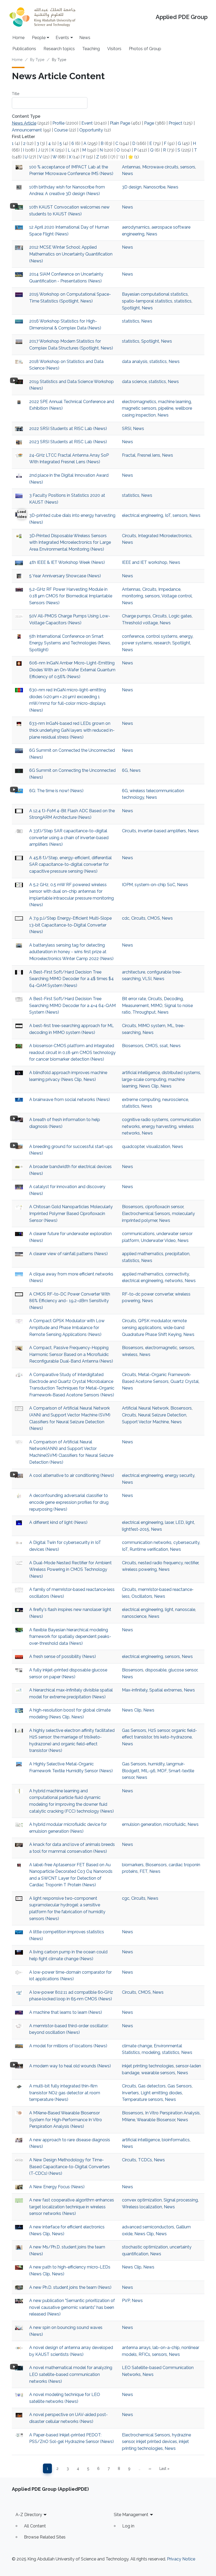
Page (149, 123)
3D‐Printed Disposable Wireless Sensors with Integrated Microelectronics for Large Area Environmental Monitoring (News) (70, 542)
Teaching (91, 49)
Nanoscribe (154, 187)
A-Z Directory (29, 2515)
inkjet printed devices (157, 2442)
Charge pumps (136, 616)
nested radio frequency (160, 1563)
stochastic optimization (145, 2247)
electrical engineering (143, 515)
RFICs (144, 2354)
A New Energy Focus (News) (57, 2187)
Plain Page (120, 123)
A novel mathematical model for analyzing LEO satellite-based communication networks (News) (71, 2374)
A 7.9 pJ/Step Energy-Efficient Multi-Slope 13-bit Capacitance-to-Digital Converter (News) (70, 925)
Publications (24, 49)
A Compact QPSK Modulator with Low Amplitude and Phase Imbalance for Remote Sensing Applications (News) (67, 1327)
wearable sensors (158, 2073)
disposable (156, 1670)
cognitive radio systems (145, 1120)
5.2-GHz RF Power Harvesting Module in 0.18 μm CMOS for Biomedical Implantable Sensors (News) (71, 596)
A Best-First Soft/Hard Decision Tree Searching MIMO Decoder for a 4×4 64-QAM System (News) (72, 1005)
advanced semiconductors (148, 2227)
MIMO (157, 1006)
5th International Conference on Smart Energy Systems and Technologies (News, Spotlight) (70, 643)
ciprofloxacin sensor (164, 1207)
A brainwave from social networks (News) (70, 1100)
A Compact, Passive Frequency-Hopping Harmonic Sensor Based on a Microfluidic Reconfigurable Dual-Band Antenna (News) (71, 1354)
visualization (158, 1147)
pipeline (166, 408)
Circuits (129, 536)
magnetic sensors (139, 408)
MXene (129, 2120)
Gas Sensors (134, 1730)
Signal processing (181, 2200)
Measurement (135, 1006)
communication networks (147, 1542)
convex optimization (142, 2200)
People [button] (39, 38)
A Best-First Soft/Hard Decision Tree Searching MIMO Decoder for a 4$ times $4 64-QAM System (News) (72, 979)
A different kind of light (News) (58, 1522)
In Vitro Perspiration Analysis (172, 2113)
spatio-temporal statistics (147, 301)
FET (144, 1871)
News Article (24, 123)
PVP (126, 2301)
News (85, 38)
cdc (126, 918)
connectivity (177, 1274)
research (162, 643)
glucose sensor (183, 1670)
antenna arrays (136, 2348)
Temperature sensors (143, 2099)
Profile (58, 123)
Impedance (169, 589)
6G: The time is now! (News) (56, 791)
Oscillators (142, 1596)
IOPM (127, 885)
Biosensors (133, 1046)
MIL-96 (148, 1771)
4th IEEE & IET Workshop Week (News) (67, 562)
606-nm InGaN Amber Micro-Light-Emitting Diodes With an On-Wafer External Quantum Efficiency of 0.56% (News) (72, 670)
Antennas (131, 167)
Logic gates (180, 616)
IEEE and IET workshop (145, 562)
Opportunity (91, 130)
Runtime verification (149, 1549)
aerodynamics (136, 227)
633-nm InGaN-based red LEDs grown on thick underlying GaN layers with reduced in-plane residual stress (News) (72, 730)
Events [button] (62, 38)
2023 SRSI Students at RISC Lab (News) (68, 442)
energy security (180, 1475)
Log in (128, 2526)
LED (180, 1522)
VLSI (147, 979)
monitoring (132, 596)
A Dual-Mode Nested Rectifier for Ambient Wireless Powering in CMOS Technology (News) (70, 1570)
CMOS (154, 918)
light (190, 1522)
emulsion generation (142, 1824)
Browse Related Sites (45, 2537)
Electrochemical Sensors (146, 1214)
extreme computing (141, 1100)
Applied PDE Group (182, 17)
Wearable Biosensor (156, 2120)
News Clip (149, 1086)
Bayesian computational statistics (155, 294)
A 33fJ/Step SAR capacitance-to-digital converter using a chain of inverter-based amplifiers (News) (69, 838)
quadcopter (133, 1147)
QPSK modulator (154, 1321)
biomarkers (133, 1865)
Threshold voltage (140, 623)
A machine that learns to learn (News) (66, 2012)
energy (186, 636)
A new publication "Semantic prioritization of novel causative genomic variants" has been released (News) (72, 2307)
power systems (137, 643)
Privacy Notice (181, 2559)
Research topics (59, 49)
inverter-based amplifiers (162, 831)
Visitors (114, 49)
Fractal (129, 455)
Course (61, 130)
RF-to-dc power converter (148, 1294)
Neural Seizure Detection (162, 1415)
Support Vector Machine (145, 1422)
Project (175, 123)
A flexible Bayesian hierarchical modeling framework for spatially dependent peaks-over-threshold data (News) (70, 1637)
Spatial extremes (166, 1690)
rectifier (192, 1563)
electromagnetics (139, 402)
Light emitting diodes (161, 2093)
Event (87, 123)
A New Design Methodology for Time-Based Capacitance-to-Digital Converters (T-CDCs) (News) (70, 2167)
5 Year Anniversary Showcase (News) (65, 576)
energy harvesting (159, 1126)
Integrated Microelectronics (165, 536)
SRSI (127, 429)
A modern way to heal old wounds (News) (70, 2066)
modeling (151, 2052)
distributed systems (181, 1073)
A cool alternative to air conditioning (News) (72, 1475)
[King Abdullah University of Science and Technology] (42, 17)
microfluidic (175, 1824)
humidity (156, 1764)
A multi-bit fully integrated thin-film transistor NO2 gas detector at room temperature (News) (65, 2093)
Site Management (131, 2515)
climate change (137, 2046)
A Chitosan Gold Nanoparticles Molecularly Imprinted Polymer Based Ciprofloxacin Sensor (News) (71, 1213)
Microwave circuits (160, 167)
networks (174, 1281)
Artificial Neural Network (145, 1408)
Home (18, 38)
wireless (130, 1355)
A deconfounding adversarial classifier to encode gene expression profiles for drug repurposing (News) (69, 1502)
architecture (134, 972)
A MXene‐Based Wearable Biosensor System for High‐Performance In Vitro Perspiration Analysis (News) (66, 2120)
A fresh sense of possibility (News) (63, 1656)
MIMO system (152, 1026)
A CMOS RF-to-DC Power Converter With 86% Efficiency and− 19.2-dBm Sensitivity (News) (70, 1301)
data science (134, 382)
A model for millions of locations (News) (68, 2046)
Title (16, 94)
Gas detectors (152, 2086)
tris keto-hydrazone (173, 1737)
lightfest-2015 (136, 1529)
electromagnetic (161, 1348)
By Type (37, 60)
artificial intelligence (141, 1073)
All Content (35, 2526)
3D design (132, 187)
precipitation (177, 1254)
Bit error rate (134, 999)
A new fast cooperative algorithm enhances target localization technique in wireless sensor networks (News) (72, 2207)
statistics (183, 301)
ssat (164, 1046)
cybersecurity (186, 1542)
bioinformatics (176, 2140)
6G (125, 770)
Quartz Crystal (185, 1381)
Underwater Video (158, 1240)
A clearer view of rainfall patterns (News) (68, 1254)
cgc (126, 1898)
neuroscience (175, 1100)
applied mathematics (143, 1254)
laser (169, 1522)
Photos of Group (145, 49)
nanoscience (134, 1616)
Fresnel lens (149, 455)
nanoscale (185, 1610)
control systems (162, 636)
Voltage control (177, 596)
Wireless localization (142, 2207)
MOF (162, 1771)
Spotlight (131, 308)
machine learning (175, 402)
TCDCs (145, 2160)
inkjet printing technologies (148, 2066)
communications (138, 1234)
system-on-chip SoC (155, 885)
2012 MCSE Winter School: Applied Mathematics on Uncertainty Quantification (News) (71, 254)
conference (133, 636)
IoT (168, 515)
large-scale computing (144, 1079)
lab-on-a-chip (166, 2348)
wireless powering (139, 1569)
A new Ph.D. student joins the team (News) (70, 2287)
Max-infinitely (135, 1690)
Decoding (173, 999)
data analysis (135, 361)
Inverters (130, 2093)
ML (170, 1026)
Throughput (144, 1012)
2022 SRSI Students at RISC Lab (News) (68, 429)
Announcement (27, 130)
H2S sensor (159, 1730)
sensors (188, 167)
